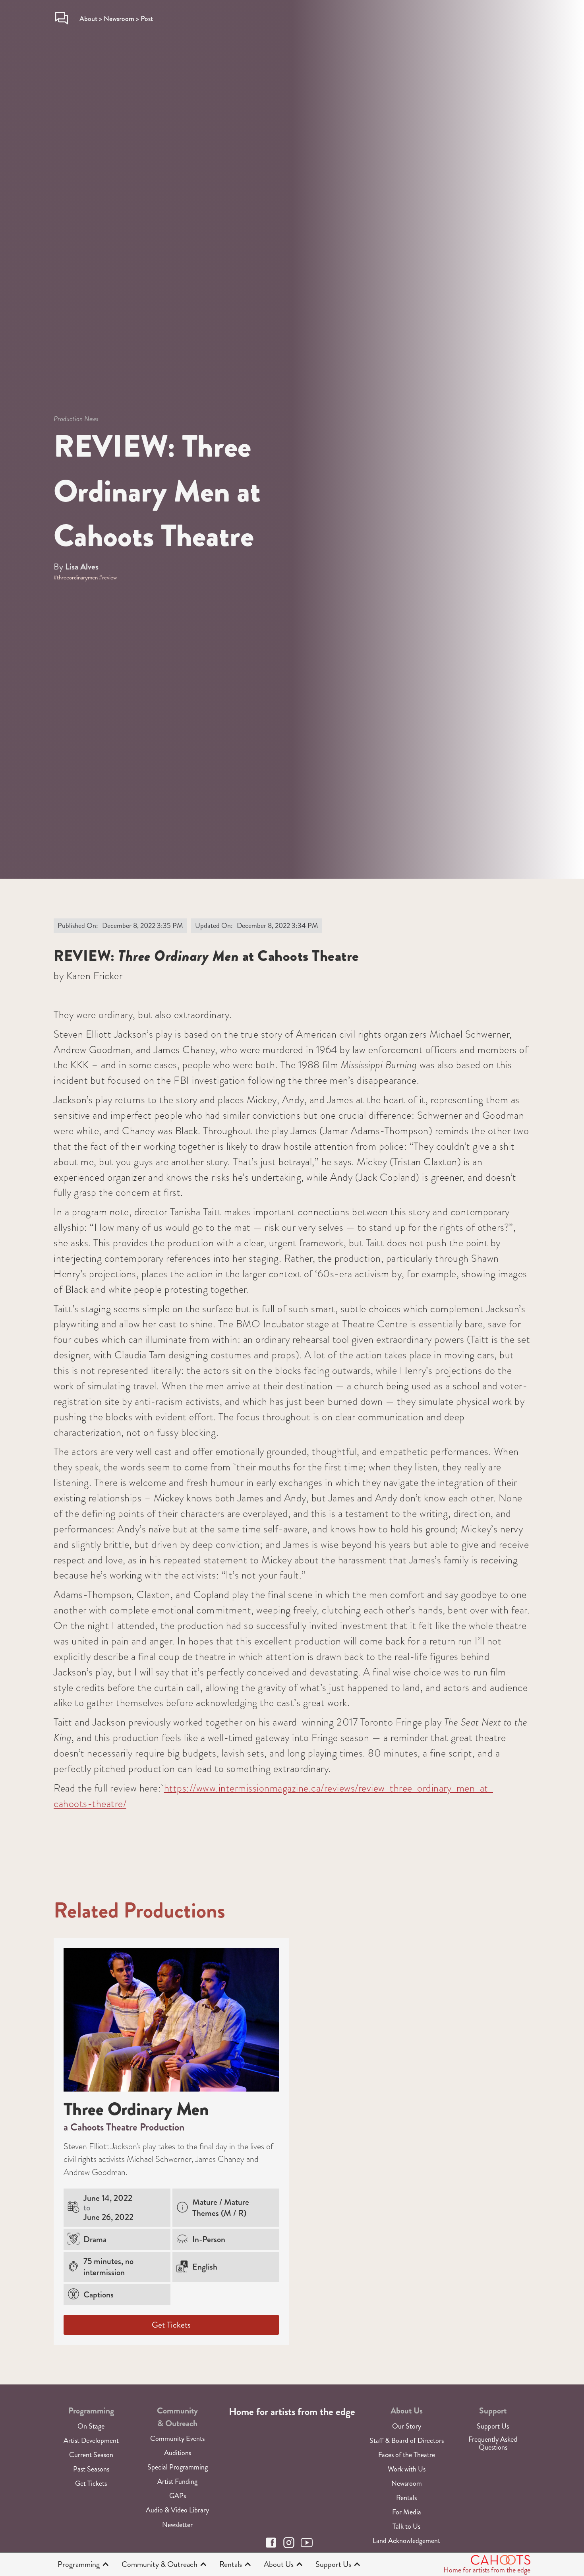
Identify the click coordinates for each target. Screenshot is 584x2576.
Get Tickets (171, 2325)
